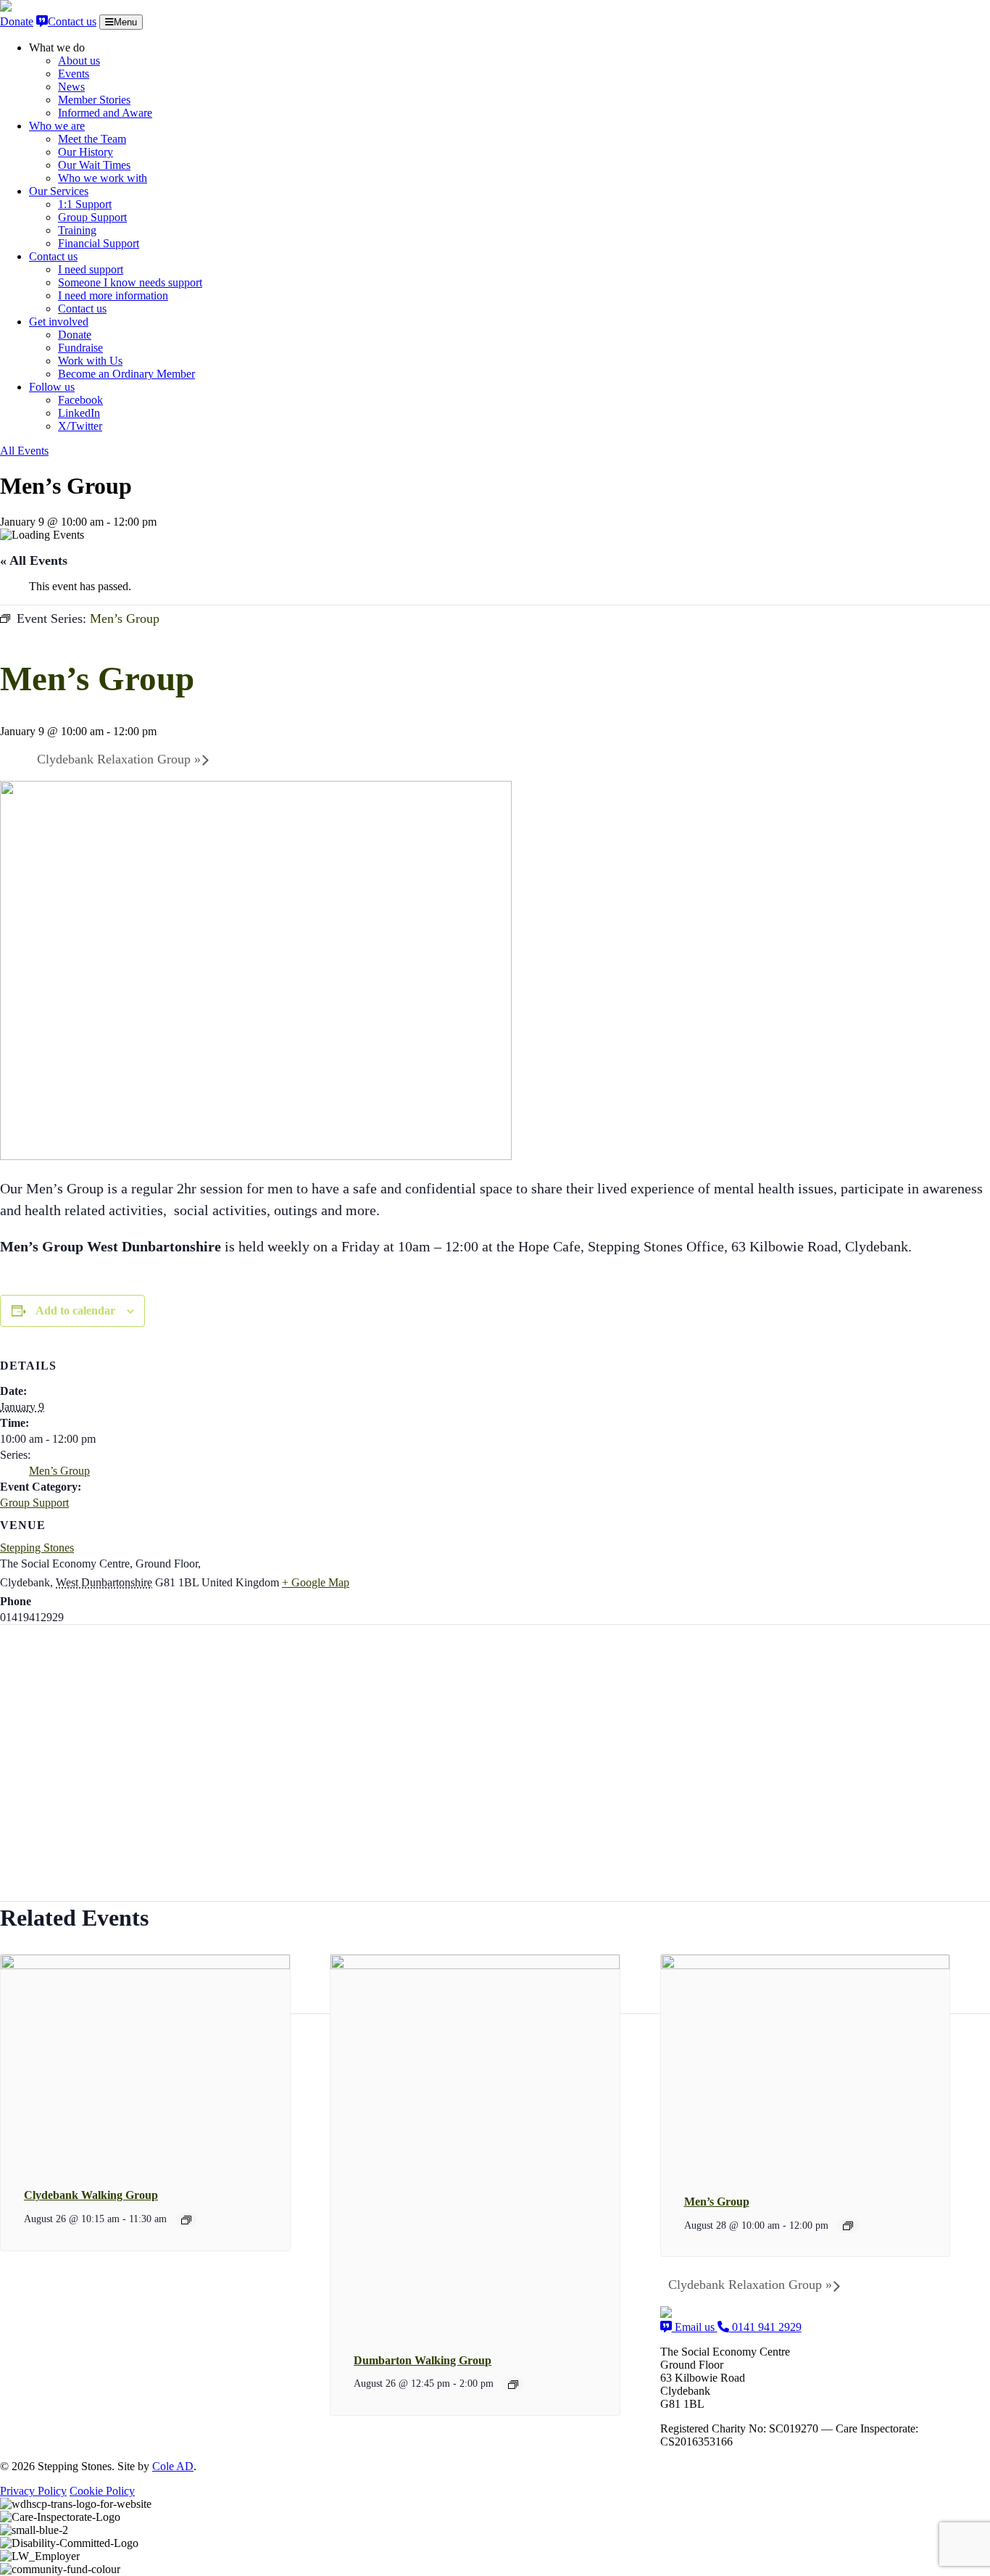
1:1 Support (85, 204)
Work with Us (90, 361)
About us (79, 61)
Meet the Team (92, 139)
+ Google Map (316, 1582)
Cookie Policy (102, 2491)
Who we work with (103, 178)
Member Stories (94, 100)
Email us (695, 2327)
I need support (91, 269)
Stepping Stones (37, 1548)
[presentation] (145, 1966)
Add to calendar (75, 1310)
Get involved (59, 322)
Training (77, 230)
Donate (17, 21)
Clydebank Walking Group (91, 2195)
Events (74, 74)
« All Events (34, 560)
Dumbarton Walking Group (423, 2360)
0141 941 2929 (765, 2327)
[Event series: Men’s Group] (848, 2226)
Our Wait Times (94, 165)
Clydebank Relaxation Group (119, 759)
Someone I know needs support (130, 282)
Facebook (80, 400)
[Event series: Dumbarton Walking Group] (513, 2385)
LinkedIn (79, 413)
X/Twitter (80, 426)
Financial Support (99, 243)
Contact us (72, 21)
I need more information (113, 295)
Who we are (57, 126)
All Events (24, 451)
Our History (86, 152)
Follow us (52, 387)
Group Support (92, 217)
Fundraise (80, 348)
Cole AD (173, 2466)
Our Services (59, 191)
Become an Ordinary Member (126, 374)
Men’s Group (59, 1471)
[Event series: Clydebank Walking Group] (186, 2220)
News (71, 87)
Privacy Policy (33, 2491)
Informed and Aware (105, 113)
